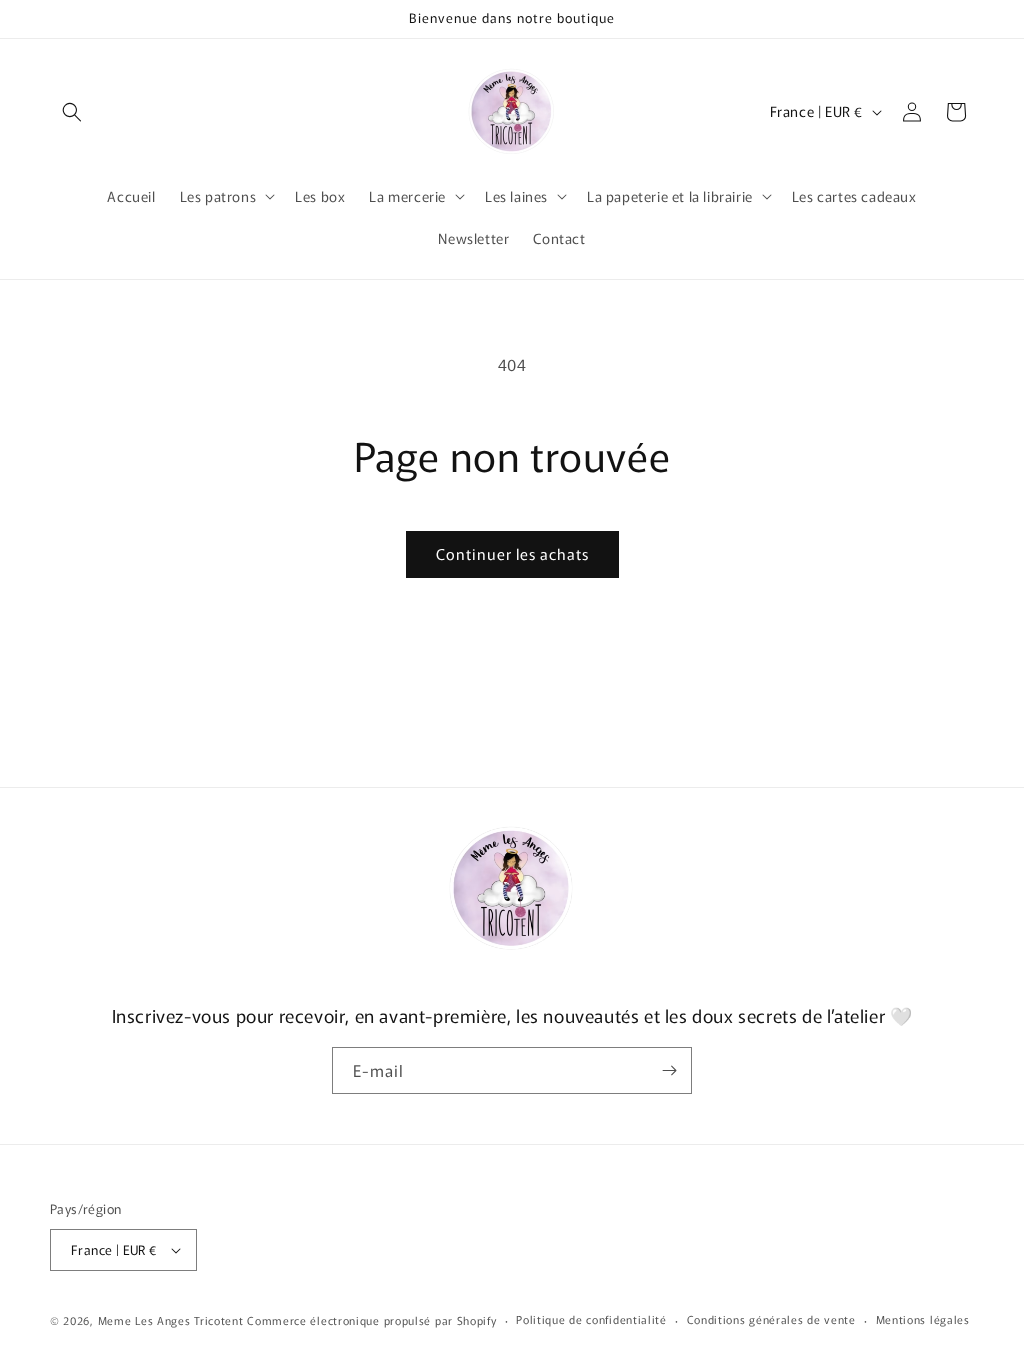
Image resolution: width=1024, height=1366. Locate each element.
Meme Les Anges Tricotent (171, 1320)
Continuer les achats (512, 553)
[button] (72, 112)
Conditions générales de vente (771, 1319)
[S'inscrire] (669, 1070)
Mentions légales (923, 1319)
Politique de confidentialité (591, 1319)
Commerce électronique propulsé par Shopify (371, 1320)
